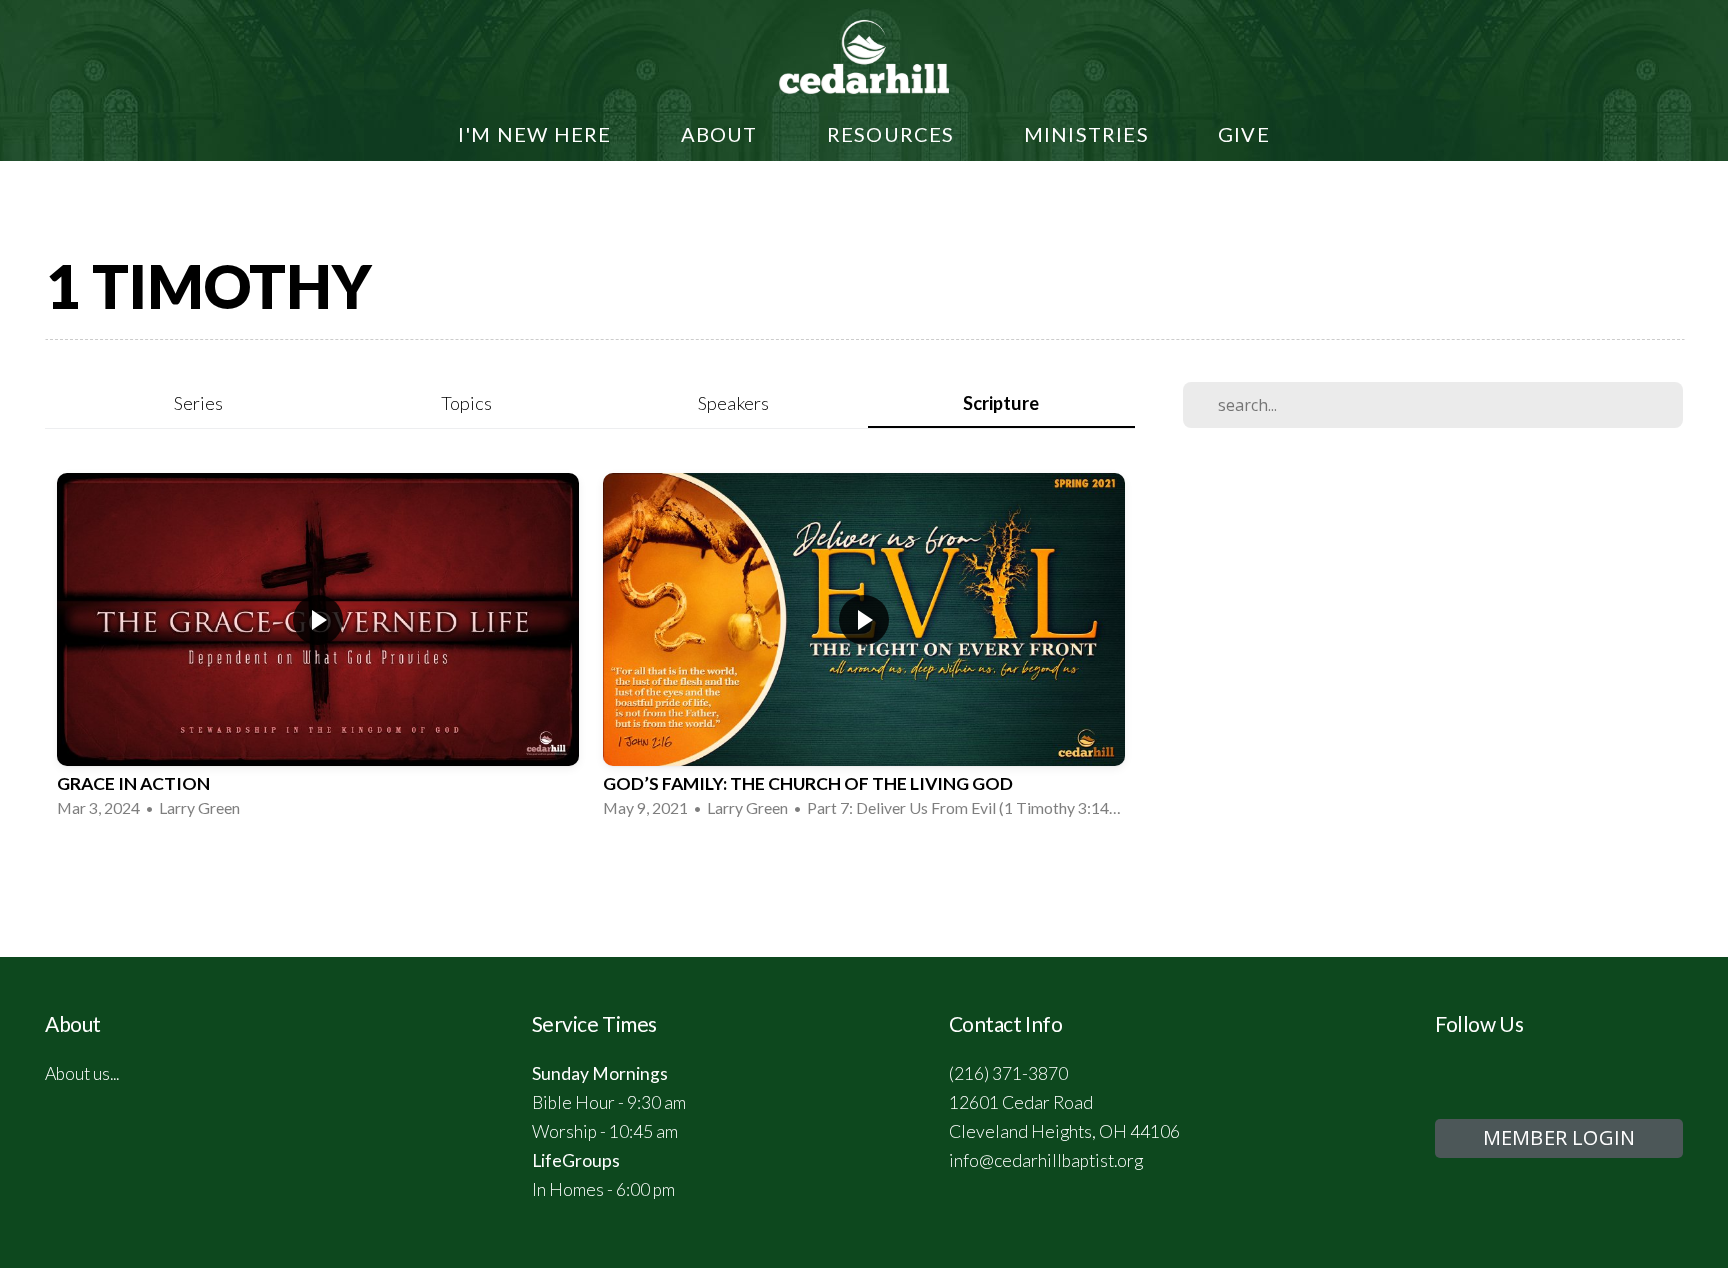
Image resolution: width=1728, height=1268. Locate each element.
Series (198, 403)
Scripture (1001, 403)
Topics (466, 403)
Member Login (1559, 1137)
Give (1244, 134)
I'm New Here (537, 134)
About (722, 134)
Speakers (733, 403)
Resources (893, 134)
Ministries (1089, 134)
